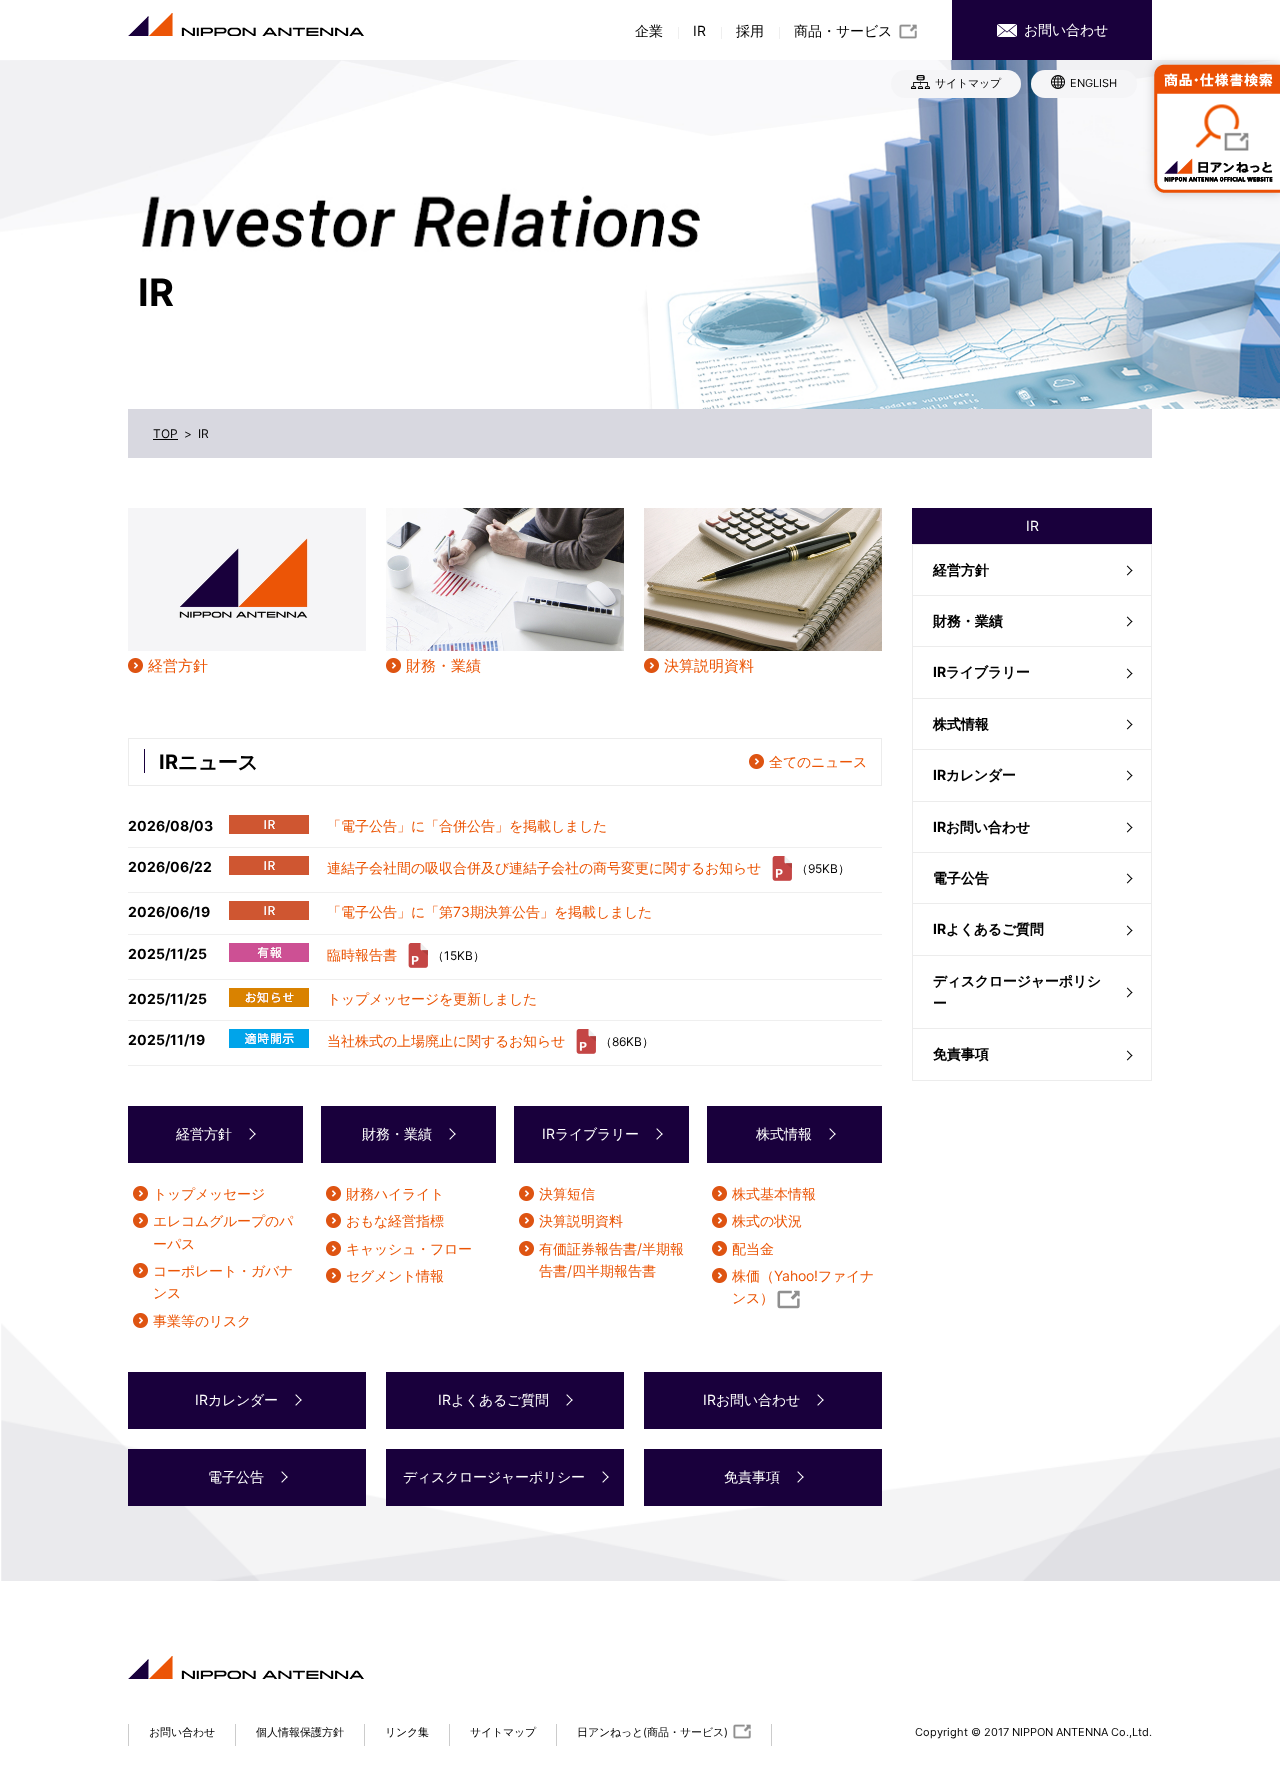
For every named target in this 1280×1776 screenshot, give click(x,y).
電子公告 (961, 877)
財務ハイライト (395, 1193)
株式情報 (961, 723)
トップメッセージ (209, 1193)
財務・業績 (968, 620)
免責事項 (961, 1053)
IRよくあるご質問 (988, 928)
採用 (750, 30)
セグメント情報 (395, 1275)
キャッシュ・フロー (409, 1248)
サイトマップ (968, 83)
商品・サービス (843, 30)
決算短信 (567, 1193)
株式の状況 (767, 1220)
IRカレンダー (974, 774)
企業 (649, 30)
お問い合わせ (1064, 29)
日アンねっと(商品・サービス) (652, 1732)
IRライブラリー (981, 671)
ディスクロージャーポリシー (1017, 991)
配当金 (753, 1248)
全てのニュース (818, 761)
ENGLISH (1093, 83)
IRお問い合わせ (981, 826)
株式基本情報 (774, 1193)
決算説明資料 (709, 665)
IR (699, 30)
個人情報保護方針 (300, 1732)
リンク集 (407, 1732)
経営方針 (961, 569)
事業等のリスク (202, 1320)
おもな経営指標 (395, 1220)
